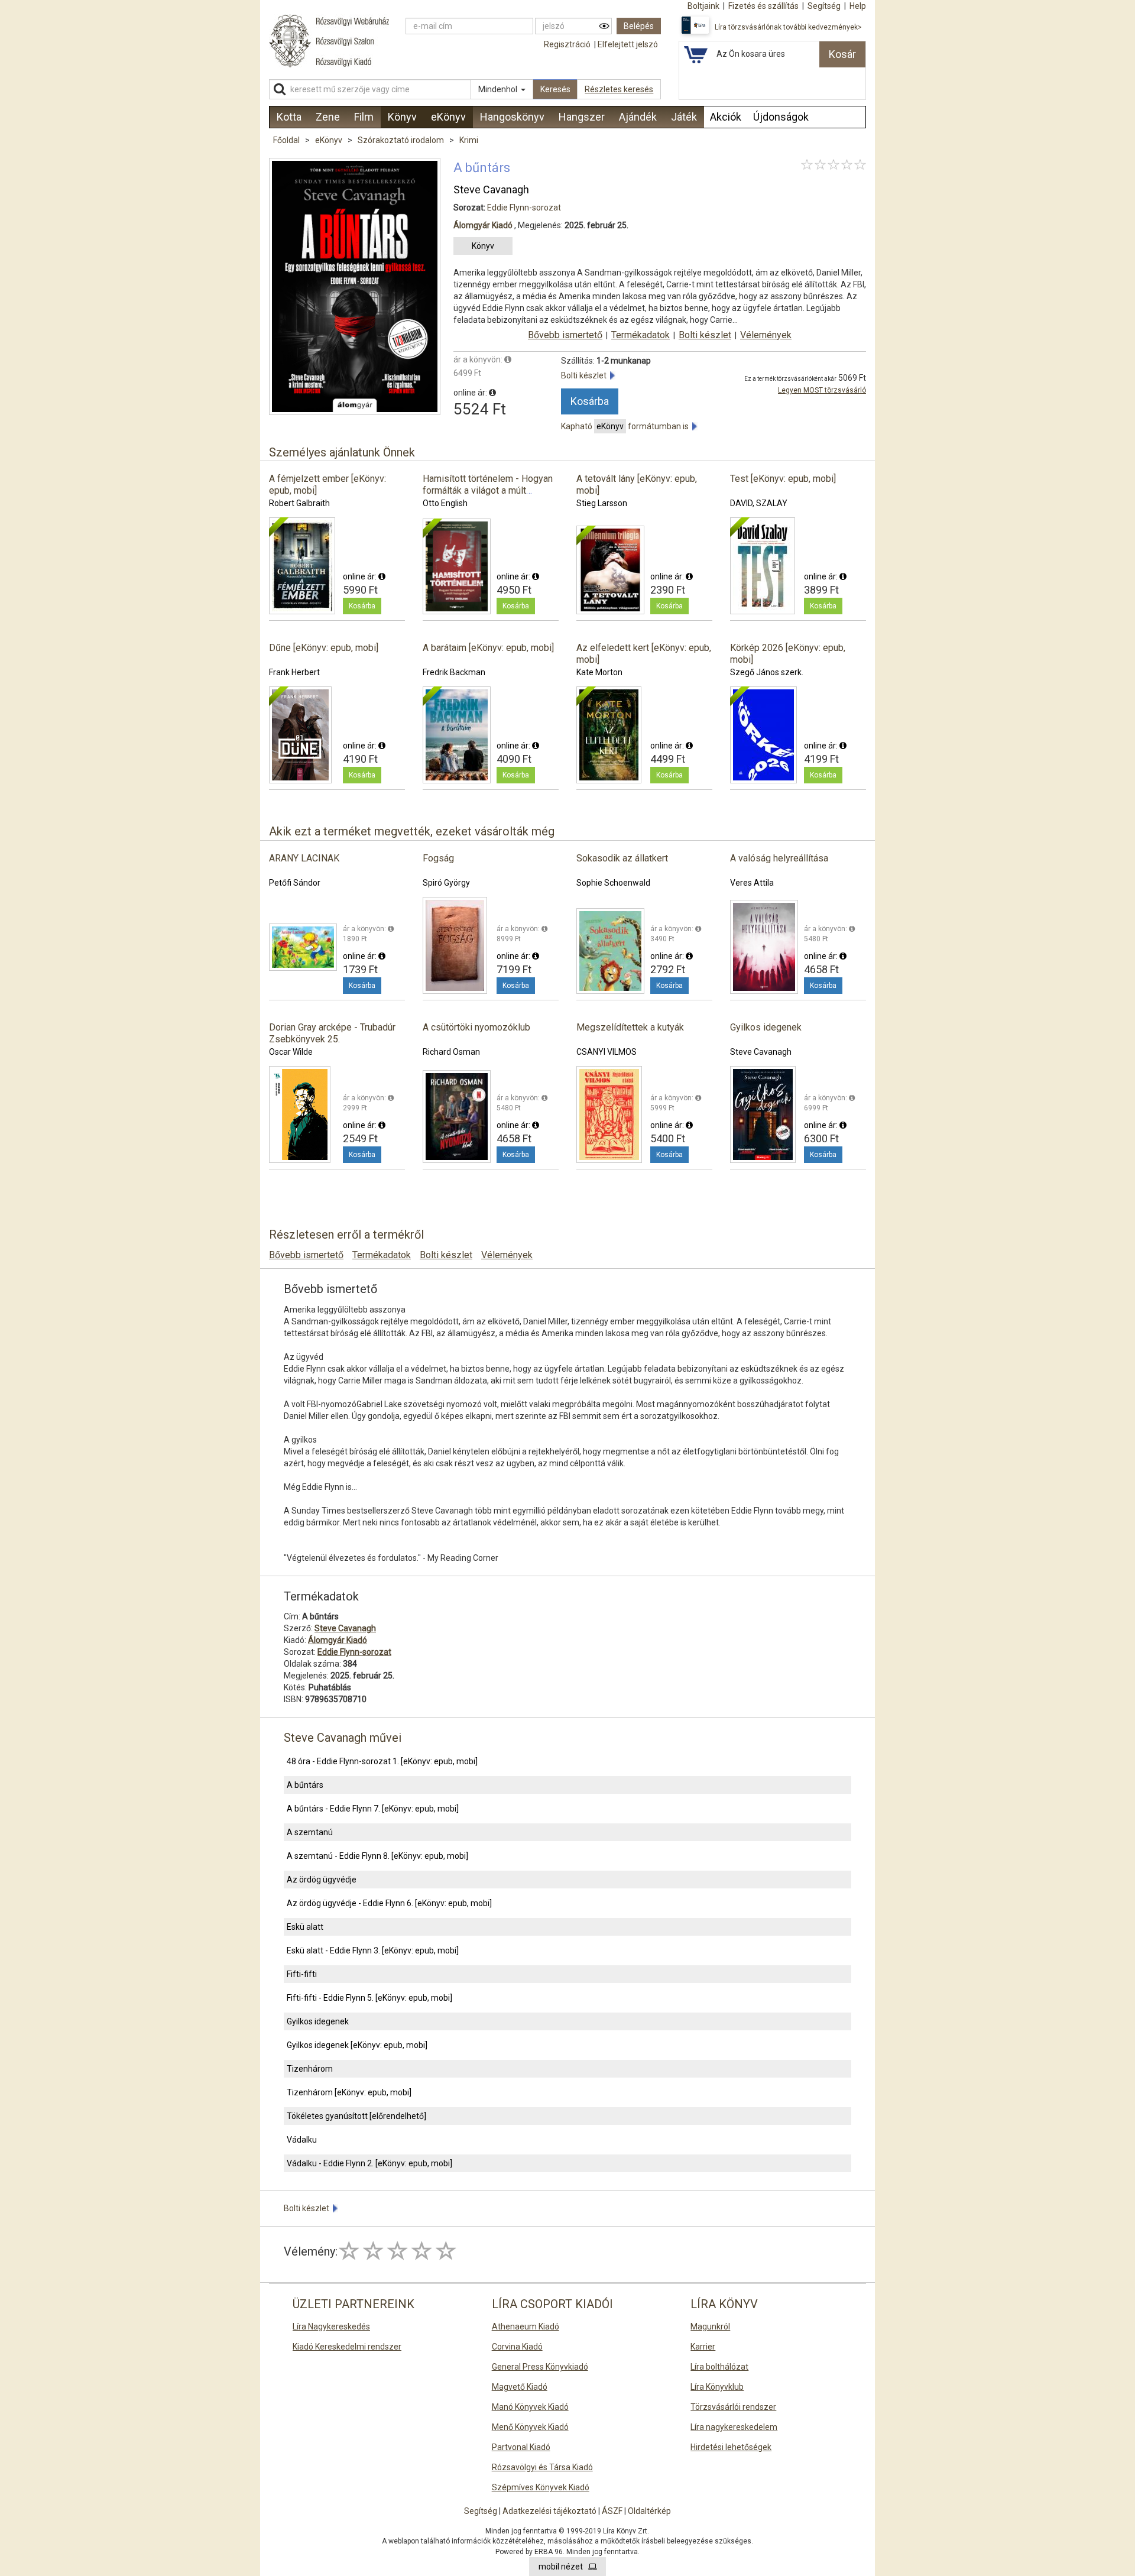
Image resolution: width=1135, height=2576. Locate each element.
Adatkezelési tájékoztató (549, 2511)
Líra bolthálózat (719, 2367)
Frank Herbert (294, 672)
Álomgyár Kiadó (483, 225)
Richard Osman (451, 1052)
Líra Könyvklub (717, 2387)
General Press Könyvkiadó (540, 2367)
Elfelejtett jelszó (628, 44)
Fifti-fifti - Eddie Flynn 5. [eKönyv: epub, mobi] (369, 1998)
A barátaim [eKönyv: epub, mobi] (488, 648)
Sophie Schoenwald (613, 883)
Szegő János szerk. (767, 672)
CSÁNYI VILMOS (607, 1052)
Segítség (481, 2511)
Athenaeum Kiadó (526, 2326)
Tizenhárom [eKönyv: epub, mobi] (349, 2092)
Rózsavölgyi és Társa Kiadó (542, 2467)
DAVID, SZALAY (759, 503)
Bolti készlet (705, 335)
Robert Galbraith (299, 503)
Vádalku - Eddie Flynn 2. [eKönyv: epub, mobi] (369, 2163)
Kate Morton (599, 672)
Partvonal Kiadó (521, 2447)
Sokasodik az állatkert (622, 858)
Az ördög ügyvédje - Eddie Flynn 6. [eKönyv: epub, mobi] (389, 1903)
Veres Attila (752, 883)
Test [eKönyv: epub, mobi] (783, 479)
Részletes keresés (619, 89)
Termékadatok (641, 335)
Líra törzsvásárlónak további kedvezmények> (788, 27)
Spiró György (446, 883)
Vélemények (766, 335)
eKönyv (330, 140)
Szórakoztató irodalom (402, 140)
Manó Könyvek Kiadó (530, 2407)
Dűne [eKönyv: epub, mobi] (324, 648)
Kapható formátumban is (627, 426)
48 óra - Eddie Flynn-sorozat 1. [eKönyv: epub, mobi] (382, 1761)
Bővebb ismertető (565, 335)
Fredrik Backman (454, 672)
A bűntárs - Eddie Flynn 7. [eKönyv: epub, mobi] (373, 1809)
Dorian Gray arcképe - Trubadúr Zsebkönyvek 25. (332, 1033)
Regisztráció (567, 44)
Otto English (445, 503)
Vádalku (302, 2140)
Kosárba (590, 401)
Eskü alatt (305, 1927)
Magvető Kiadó (520, 2387)
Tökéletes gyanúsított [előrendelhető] (356, 2116)
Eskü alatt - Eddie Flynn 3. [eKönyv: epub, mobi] (373, 1950)
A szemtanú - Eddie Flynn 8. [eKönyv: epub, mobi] (377, 1856)
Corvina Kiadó (517, 2347)
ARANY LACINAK (304, 858)
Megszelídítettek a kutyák (630, 1027)
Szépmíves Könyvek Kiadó (541, 2487)
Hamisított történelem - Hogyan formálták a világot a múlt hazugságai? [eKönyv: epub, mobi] (488, 496)
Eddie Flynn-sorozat (524, 208)
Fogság (438, 858)
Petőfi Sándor (295, 883)
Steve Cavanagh (491, 189)
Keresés (555, 89)
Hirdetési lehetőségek (731, 2447)
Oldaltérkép (649, 2511)
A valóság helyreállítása (779, 858)
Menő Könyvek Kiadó (530, 2427)
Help (858, 6)
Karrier (703, 2347)
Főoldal (286, 140)
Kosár (842, 54)
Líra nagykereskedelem (734, 2427)
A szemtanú (310, 1832)
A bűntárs (305, 1785)
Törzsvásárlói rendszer (733, 2407)
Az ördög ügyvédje (322, 1880)
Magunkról (710, 2326)
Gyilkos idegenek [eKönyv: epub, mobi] (357, 2045)
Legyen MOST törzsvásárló (822, 390)
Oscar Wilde (291, 1052)
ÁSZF (612, 2511)
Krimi (469, 140)
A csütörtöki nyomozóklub (476, 1027)
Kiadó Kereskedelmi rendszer (347, 2347)
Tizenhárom (310, 2069)
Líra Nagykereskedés (331, 2326)
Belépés (639, 26)
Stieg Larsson (602, 503)
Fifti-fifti (302, 1974)
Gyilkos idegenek (766, 1027)
